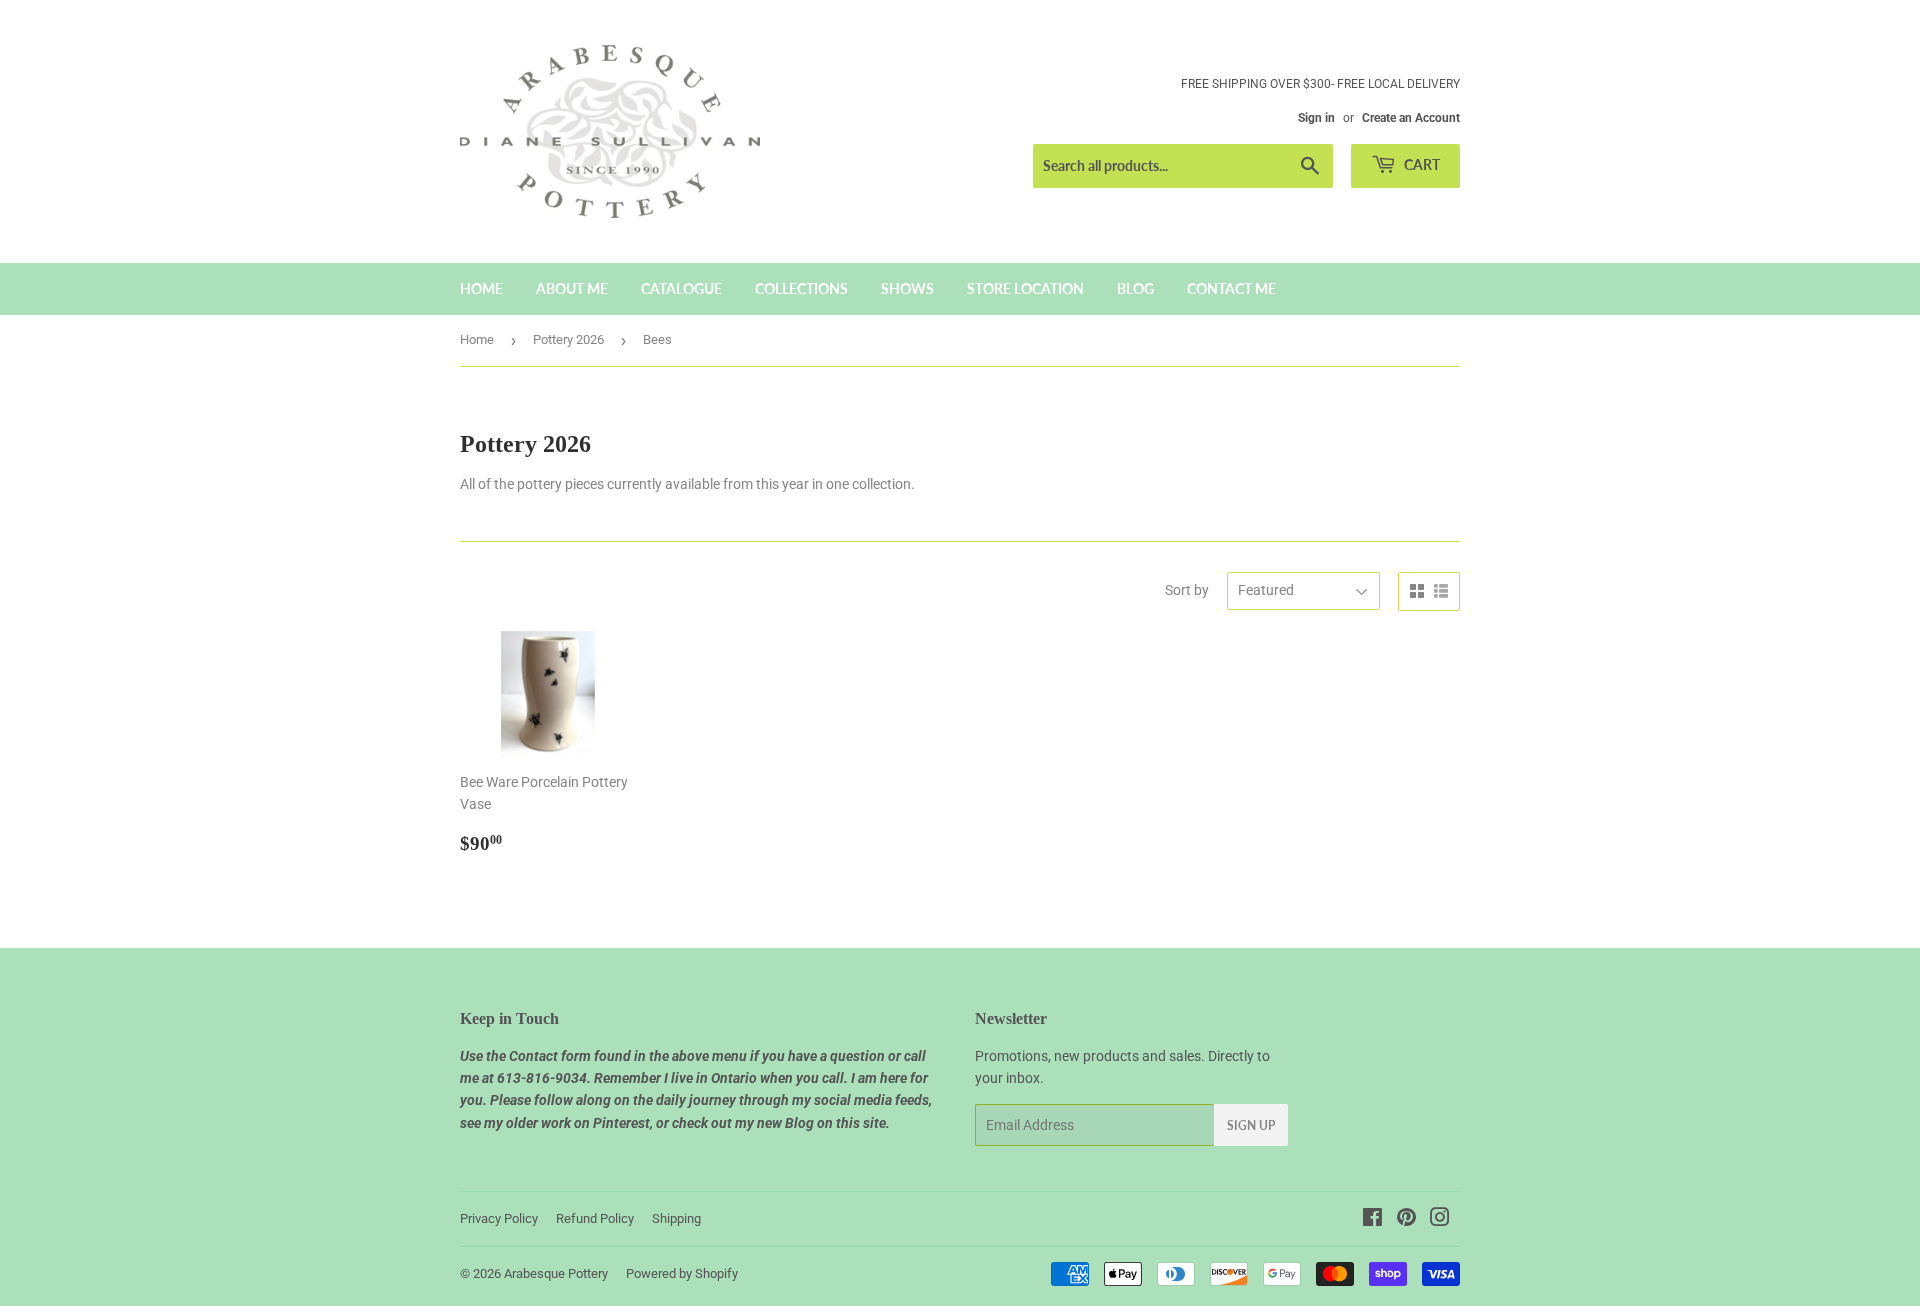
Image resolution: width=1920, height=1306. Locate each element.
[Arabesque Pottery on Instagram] (1440, 1220)
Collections (801, 288)
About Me (572, 288)
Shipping (676, 1218)
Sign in (1316, 118)
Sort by (1187, 590)
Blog (1135, 288)
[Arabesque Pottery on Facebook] (1372, 1220)
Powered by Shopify (682, 1273)
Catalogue (681, 288)
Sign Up (1251, 1125)
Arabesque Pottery (556, 1273)
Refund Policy (595, 1218)
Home (481, 288)
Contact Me (1231, 288)
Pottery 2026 (568, 339)
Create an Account (1411, 118)
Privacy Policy (499, 1218)
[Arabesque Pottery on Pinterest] (1406, 1220)
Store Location (1025, 288)
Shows (907, 288)
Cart (1420, 164)
